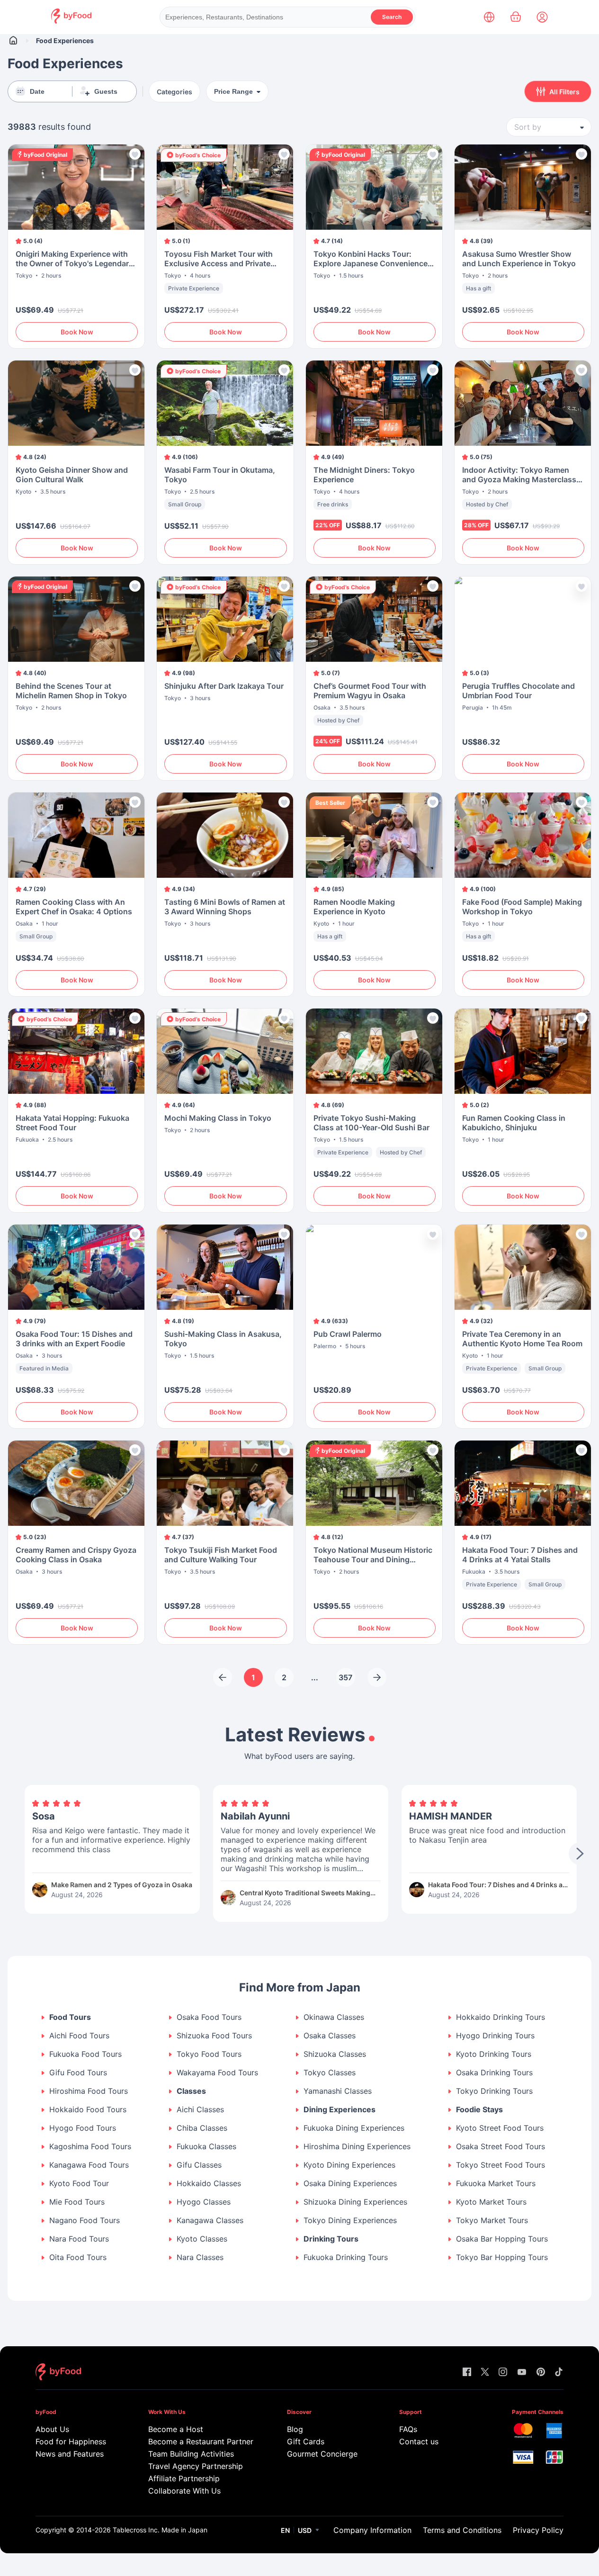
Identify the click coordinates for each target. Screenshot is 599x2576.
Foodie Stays (479, 2110)
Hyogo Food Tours (83, 2128)
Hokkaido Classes (209, 2184)
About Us (52, 2429)
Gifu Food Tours (78, 2073)
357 (345, 1677)
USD (305, 2530)
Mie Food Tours (77, 2202)
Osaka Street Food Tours (501, 2147)
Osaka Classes (330, 2036)
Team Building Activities (191, 2454)
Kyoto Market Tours (491, 2202)
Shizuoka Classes (335, 2054)
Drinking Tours (331, 2239)
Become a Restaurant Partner (199, 2441)
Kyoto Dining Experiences (349, 2165)
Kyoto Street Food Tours (500, 2128)
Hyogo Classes (204, 2202)
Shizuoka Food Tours (214, 2036)
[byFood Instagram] (503, 2373)
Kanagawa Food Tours (89, 2165)
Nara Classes (200, 2257)
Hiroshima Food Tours (89, 2091)
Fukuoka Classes (206, 2147)
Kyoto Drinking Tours (494, 2054)
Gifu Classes (199, 2165)
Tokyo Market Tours (492, 2220)
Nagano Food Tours (85, 2220)
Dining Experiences (340, 2110)
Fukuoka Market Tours (496, 2184)
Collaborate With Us (184, 2491)
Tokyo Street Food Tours (501, 2165)
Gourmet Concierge (322, 2454)
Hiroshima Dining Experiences (357, 2147)
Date (37, 91)
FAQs (408, 2429)
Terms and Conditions (462, 2530)
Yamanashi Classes (338, 2091)
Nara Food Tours (79, 2239)
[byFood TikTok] (559, 2373)
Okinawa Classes (334, 2017)
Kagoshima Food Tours (90, 2147)
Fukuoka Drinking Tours (346, 2257)
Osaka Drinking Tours (494, 2073)
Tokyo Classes (330, 2073)
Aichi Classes (200, 2110)
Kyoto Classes (202, 2239)
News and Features (70, 2454)
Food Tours (70, 2017)
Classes (191, 2091)
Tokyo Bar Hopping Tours (502, 2257)
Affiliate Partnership (184, 2478)
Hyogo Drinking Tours (495, 2036)
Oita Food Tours (78, 2257)
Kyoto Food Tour (79, 2184)
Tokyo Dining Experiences (350, 2220)
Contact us (419, 2441)
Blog (295, 2429)
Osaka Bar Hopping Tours (502, 2239)
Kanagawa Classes (210, 2220)
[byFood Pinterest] (541, 2373)
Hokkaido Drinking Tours (501, 2017)
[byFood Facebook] (467, 2373)
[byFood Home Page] (71, 21)
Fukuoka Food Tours (85, 2054)
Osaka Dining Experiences (350, 2184)
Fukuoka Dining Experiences (354, 2128)
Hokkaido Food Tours (88, 2110)
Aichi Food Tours (79, 2036)
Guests (106, 91)
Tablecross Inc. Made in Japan (160, 2530)
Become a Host (176, 2429)
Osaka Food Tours (209, 2017)
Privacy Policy (538, 2530)
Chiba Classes (202, 2128)
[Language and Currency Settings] (489, 17)
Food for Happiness (71, 2441)
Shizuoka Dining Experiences (355, 2202)
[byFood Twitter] (485, 2373)
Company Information (372, 2530)
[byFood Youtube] (522, 2373)
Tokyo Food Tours (209, 2054)
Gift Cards (306, 2441)
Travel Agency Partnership (196, 2466)
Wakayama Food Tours (217, 2073)
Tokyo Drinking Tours (494, 2091)
